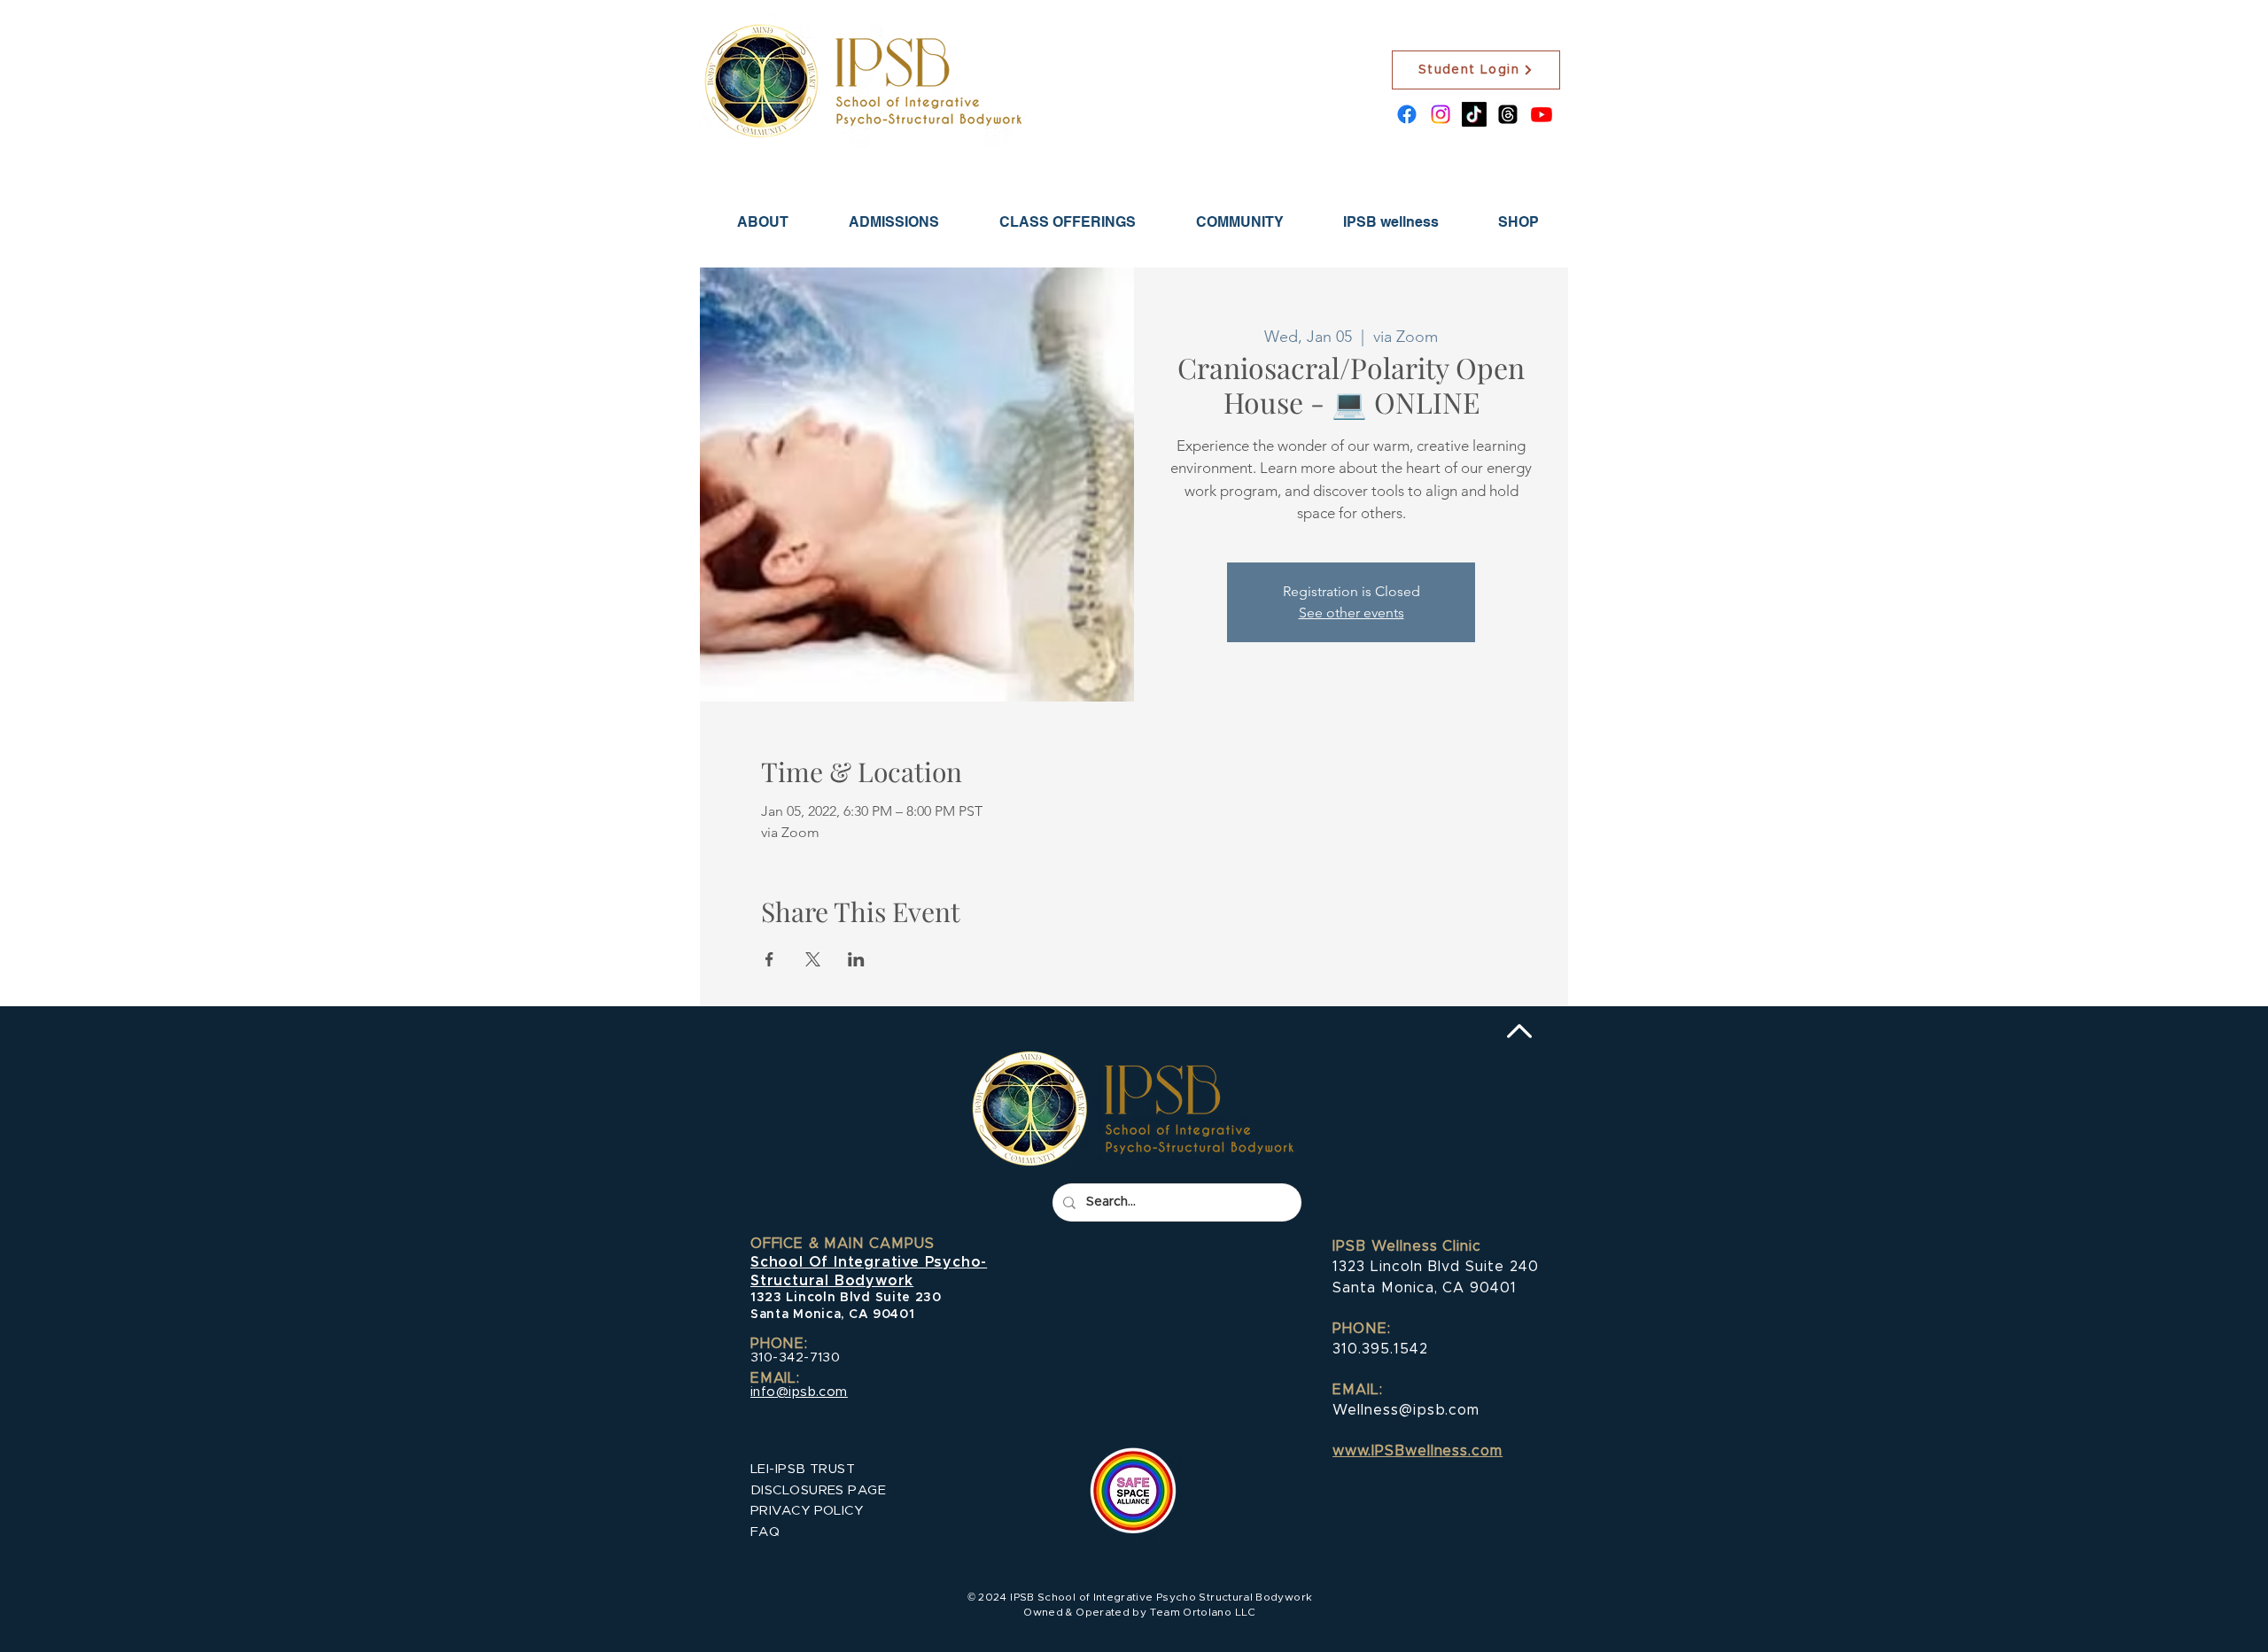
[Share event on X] (813, 959)
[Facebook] (1407, 114)
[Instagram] (1441, 114)
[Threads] (1508, 114)
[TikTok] (1474, 114)
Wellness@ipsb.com (1406, 1410)
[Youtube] (1542, 114)
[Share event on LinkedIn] (856, 959)
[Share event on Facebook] (769, 959)
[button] (894, 222)
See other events (1351, 613)
